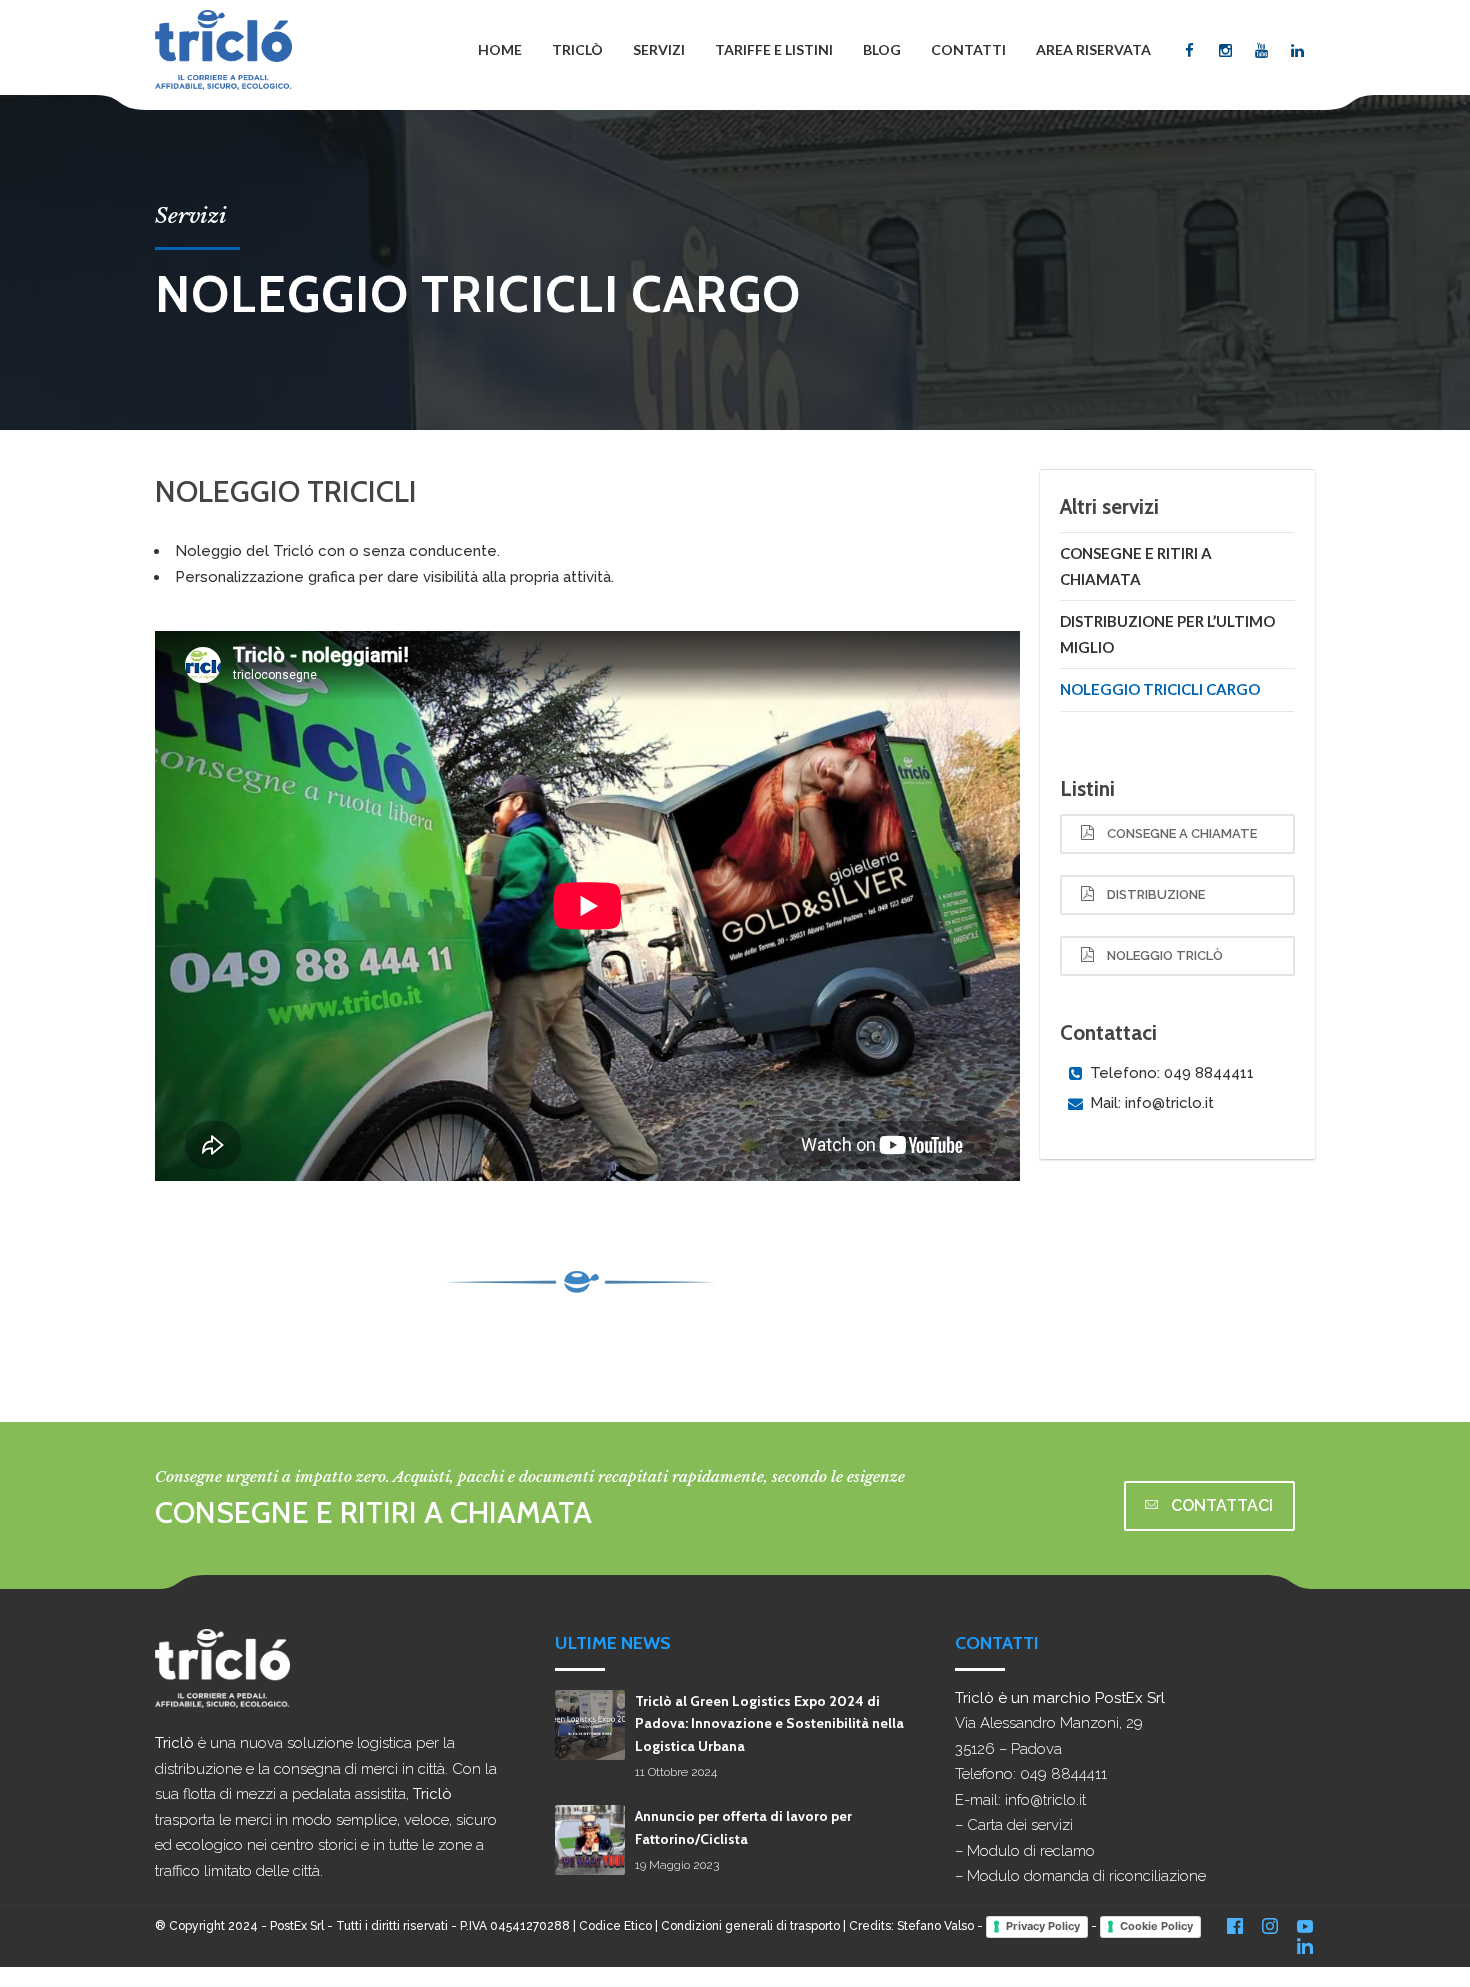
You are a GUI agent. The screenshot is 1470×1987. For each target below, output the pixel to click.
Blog (882, 49)
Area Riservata (1093, 49)
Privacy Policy (1043, 1926)
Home (500, 49)
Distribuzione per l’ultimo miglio (1167, 634)
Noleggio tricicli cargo (1160, 689)
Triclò (577, 49)
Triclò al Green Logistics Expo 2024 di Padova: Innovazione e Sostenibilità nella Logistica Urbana (769, 1723)
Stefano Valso (935, 1926)
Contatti (968, 49)
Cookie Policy (1156, 1926)
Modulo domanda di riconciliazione (1086, 1876)
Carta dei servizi (1020, 1825)
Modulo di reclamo (1031, 1851)
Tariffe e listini (774, 49)
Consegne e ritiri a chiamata (1136, 566)
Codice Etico (615, 1926)
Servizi (659, 49)
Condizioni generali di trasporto (750, 1926)
